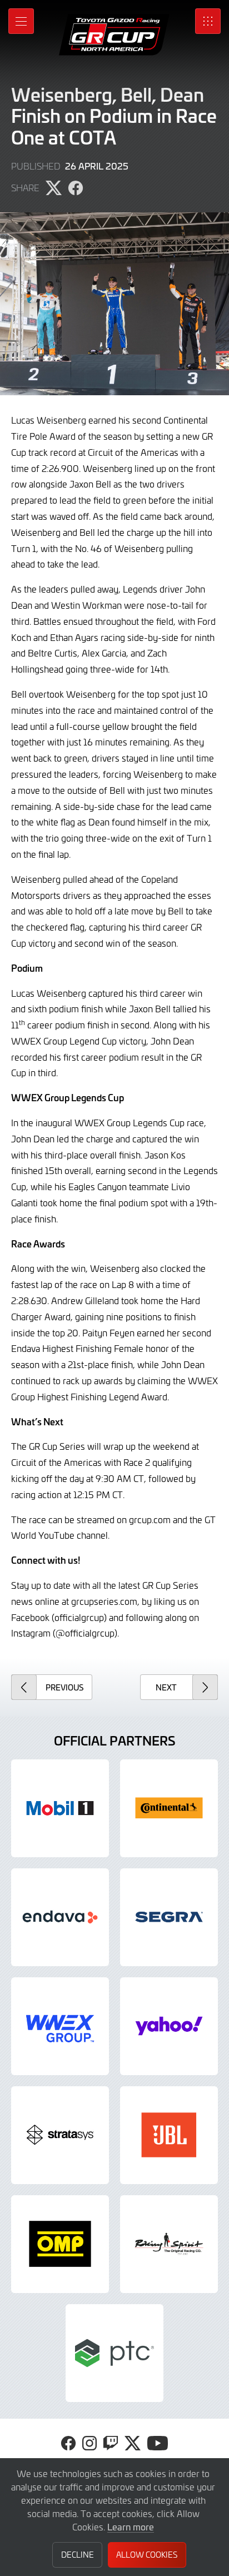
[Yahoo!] (169, 2026)
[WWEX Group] (60, 2026)
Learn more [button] (131, 2527)
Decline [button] (78, 2555)
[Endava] (60, 1917)
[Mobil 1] (60, 1808)
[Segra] (169, 1917)
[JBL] (169, 2135)
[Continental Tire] (169, 1808)
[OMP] (60, 2244)
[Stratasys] (60, 2135)
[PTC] (114, 2353)
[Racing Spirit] (169, 2244)
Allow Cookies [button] (147, 2555)
